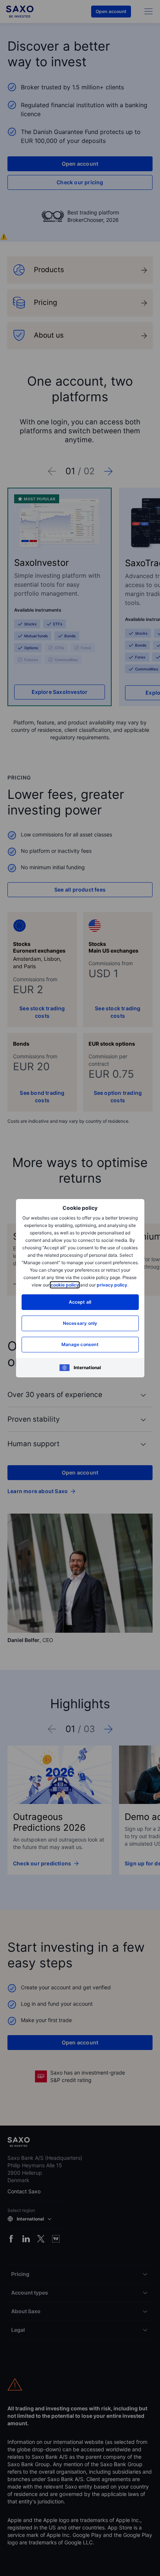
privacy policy (112, 1285)
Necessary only (80, 1323)
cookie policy (65, 1285)
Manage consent (80, 1344)
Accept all (80, 1302)
